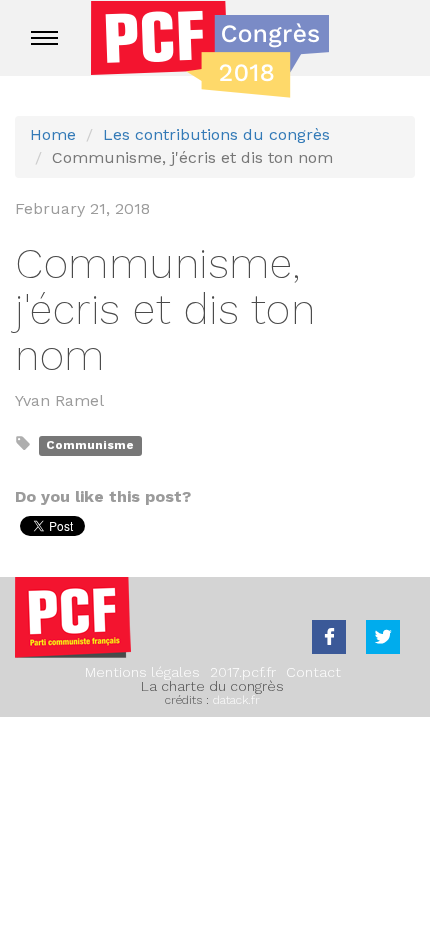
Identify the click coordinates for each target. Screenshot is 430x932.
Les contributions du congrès (216, 134)
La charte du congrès (212, 686)
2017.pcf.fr (243, 672)
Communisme (90, 445)
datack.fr (236, 700)
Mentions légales (142, 672)
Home (53, 134)
